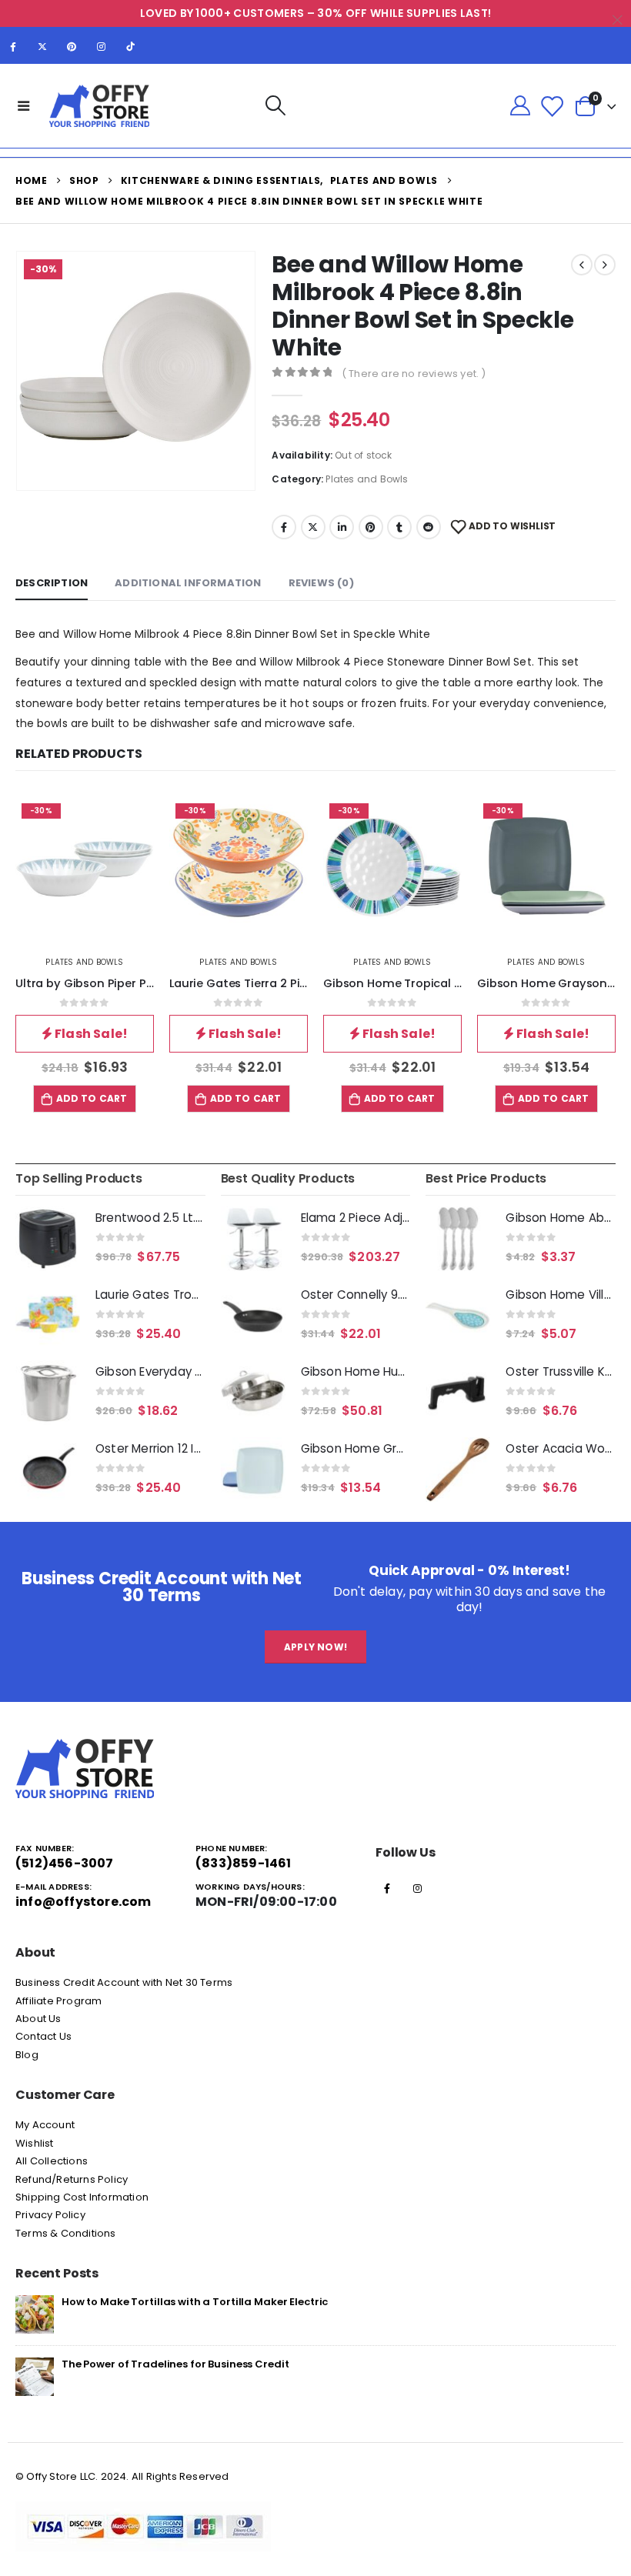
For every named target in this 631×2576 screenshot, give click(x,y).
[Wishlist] (552, 106)
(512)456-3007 (65, 1863)
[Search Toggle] (275, 106)
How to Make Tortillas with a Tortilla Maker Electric (195, 2302)
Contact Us (43, 2036)
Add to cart (92, 1098)
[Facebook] (13, 46)
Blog (27, 2055)
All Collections (52, 2161)
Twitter (313, 527)
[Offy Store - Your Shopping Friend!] (99, 106)
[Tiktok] (131, 46)
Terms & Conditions (66, 2233)
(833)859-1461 (244, 1863)
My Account (45, 2125)
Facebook (284, 527)
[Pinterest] (72, 46)
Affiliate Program (58, 2001)
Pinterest (371, 527)
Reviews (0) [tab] (321, 583)
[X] (42, 46)
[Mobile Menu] (24, 105)
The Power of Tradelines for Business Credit (175, 2364)
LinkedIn (342, 527)
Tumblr (399, 527)
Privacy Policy (50, 2215)
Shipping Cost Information (82, 2197)
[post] (35, 2313)
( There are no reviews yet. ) (414, 374)
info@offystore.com (83, 1902)
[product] (48, 1239)
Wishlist (35, 2143)
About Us (38, 2019)
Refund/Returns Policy (72, 2179)
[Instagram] (102, 46)
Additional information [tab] (188, 583)
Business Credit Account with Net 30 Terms (124, 1982)
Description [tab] (52, 583)
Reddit (429, 527)
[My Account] (520, 106)
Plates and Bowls (367, 479)
